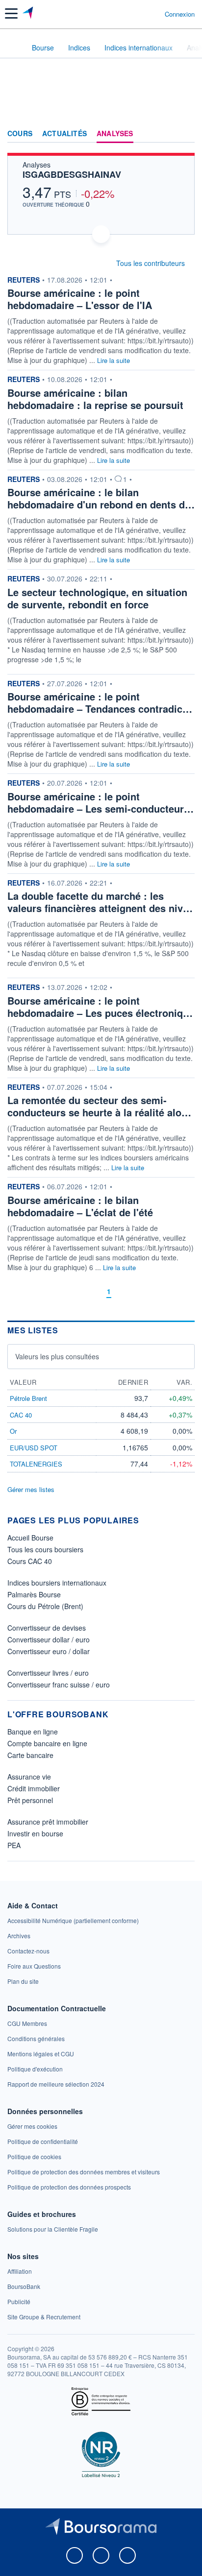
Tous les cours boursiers (45, 1549)
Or (13, 1431)
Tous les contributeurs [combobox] (151, 263)
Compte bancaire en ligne (47, 1743)
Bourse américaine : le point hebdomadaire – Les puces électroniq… (100, 1007)
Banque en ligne (33, 1732)
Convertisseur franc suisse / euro (59, 1685)
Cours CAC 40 (30, 1561)
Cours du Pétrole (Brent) (45, 1606)
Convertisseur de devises (47, 1628)
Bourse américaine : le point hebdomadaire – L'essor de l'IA (80, 299)
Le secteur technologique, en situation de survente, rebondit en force (97, 598)
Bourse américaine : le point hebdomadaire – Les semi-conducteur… (101, 802)
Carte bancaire (30, 1755)
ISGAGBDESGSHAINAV (72, 174)
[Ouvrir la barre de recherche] (139, 14)
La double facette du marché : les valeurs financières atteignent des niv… (100, 902)
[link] (73, 1920)
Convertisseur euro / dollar (49, 1651)
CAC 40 (21, 1415)
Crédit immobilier (34, 1788)
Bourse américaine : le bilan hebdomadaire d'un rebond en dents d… (101, 498)
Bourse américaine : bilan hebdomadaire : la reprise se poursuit (95, 399)
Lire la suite (114, 360)
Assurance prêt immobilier (48, 1822)
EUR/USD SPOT (34, 1448)
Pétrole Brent (28, 1398)
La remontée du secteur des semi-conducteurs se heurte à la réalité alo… (99, 1106)
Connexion (180, 14)
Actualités (64, 134)
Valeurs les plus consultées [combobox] (57, 1356)
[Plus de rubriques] (187, 134)
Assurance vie (29, 1777)
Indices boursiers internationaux (57, 1583)
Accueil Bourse (30, 1538)
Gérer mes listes (31, 1489)
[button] (11, 13)
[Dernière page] (124, 1291)
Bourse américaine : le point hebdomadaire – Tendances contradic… (100, 702)
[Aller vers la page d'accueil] (29, 14)
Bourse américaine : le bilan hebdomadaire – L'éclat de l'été (80, 1206)
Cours (20, 134)
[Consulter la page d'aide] (153, 14)
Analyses (115, 134)
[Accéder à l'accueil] (14, 47)
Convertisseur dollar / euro (49, 1639)
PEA (14, 1845)
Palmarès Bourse (34, 1594)
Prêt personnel (30, 1800)
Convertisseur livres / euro (48, 1673)
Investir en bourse (35, 1833)
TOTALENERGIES (36, 1464)
